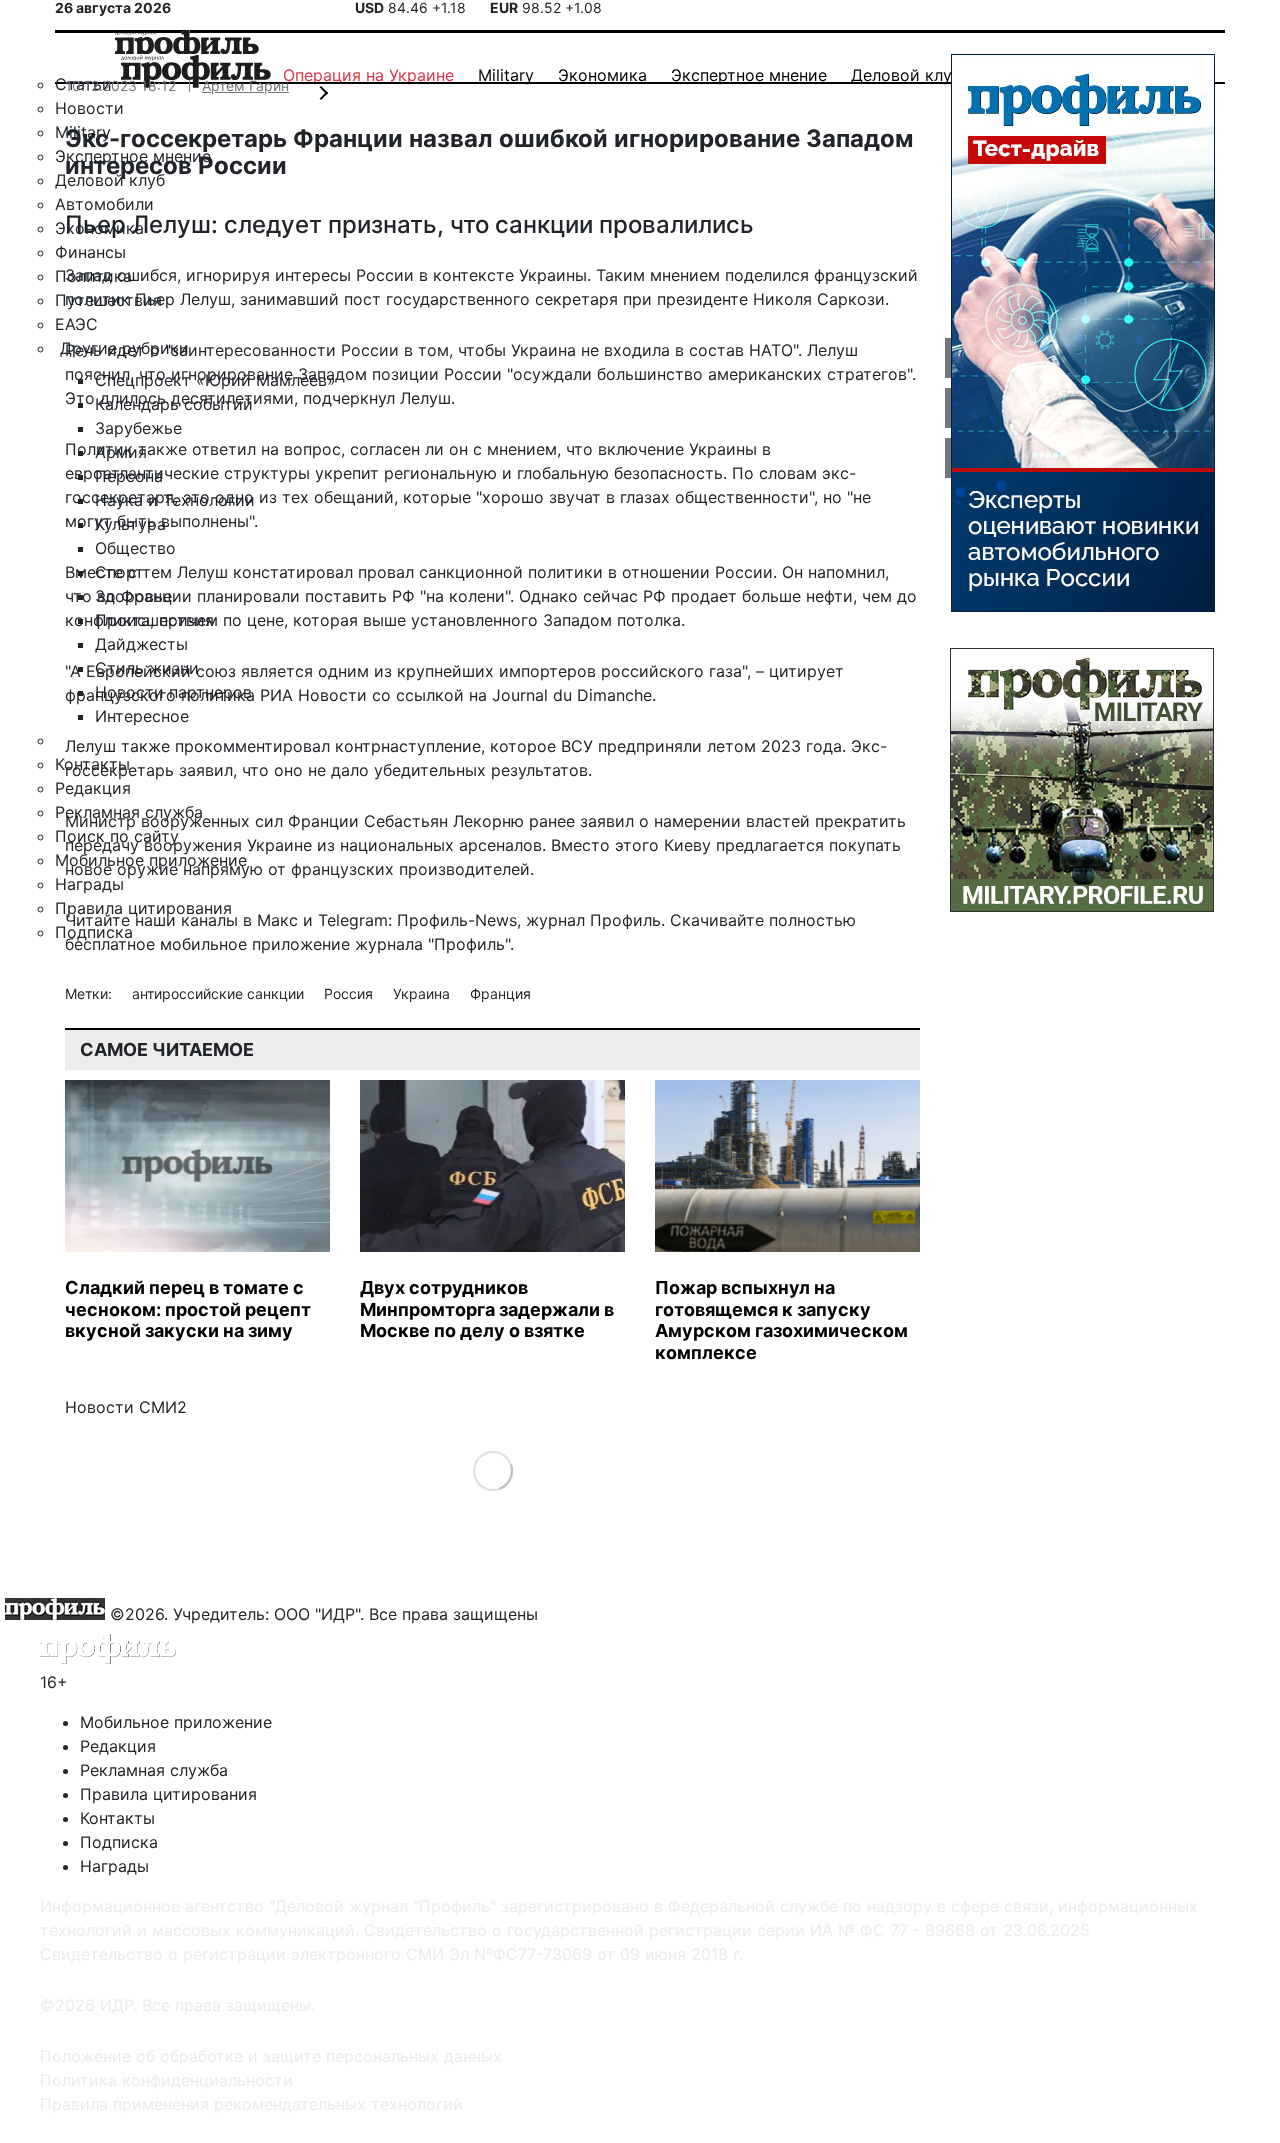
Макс (277, 920)
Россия (350, 993)
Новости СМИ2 (126, 1407)
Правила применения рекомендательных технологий (251, 2104)
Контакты (117, 1818)
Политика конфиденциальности (166, 2080)
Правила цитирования (168, 1794)
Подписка (119, 1842)
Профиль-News (457, 920)
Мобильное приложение (176, 1722)
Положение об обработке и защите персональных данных (271, 2056)
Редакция (118, 1746)
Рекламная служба (154, 1770)
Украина (423, 993)
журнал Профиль (593, 920)
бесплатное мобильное (156, 944)
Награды (114, 1866)
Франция (500, 993)
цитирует (806, 671)
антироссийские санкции (220, 993)
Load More (492, 1470)
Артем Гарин (245, 85)
